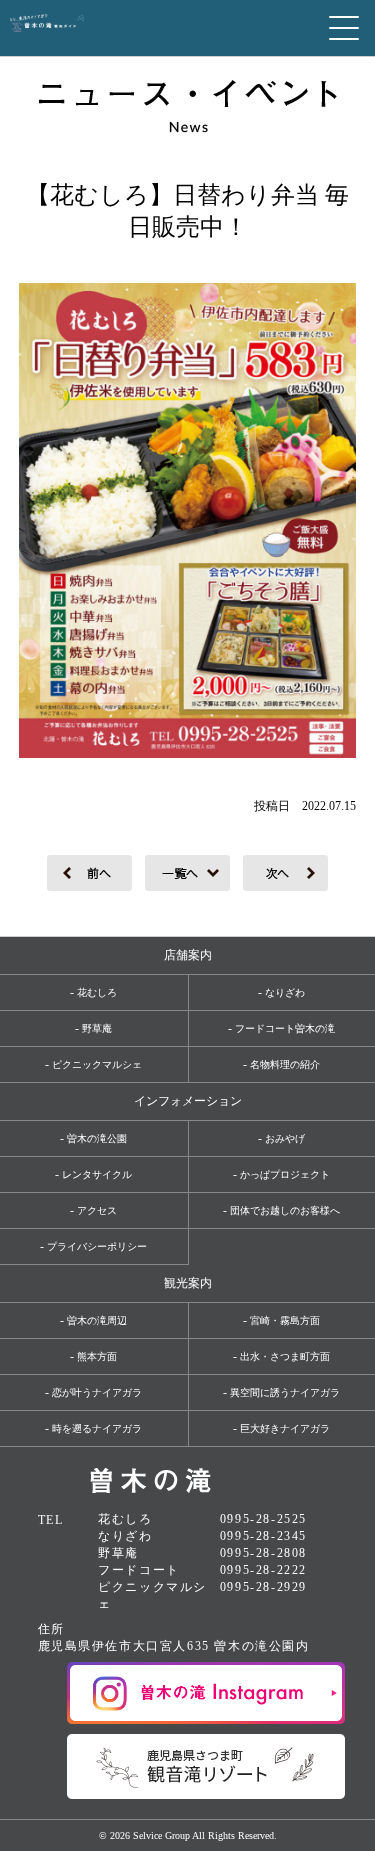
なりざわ (285, 992)
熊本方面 (97, 1356)
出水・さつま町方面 (285, 1356)
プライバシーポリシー (97, 1246)
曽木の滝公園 (97, 1138)
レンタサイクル (97, 1174)
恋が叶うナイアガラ (97, 1392)
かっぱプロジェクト (285, 1174)
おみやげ (285, 1138)
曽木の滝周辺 (97, 1320)
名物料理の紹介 (285, 1064)
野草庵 (97, 1028)
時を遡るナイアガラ (97, 1428)
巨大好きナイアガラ (285, 1428)
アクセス (97, 1210)
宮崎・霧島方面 (285, 1320)
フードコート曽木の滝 (285, 1028)
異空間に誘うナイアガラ (285, 1392)
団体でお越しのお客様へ (285, 1210)
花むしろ (97, 992)
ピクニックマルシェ (97, 1064)
